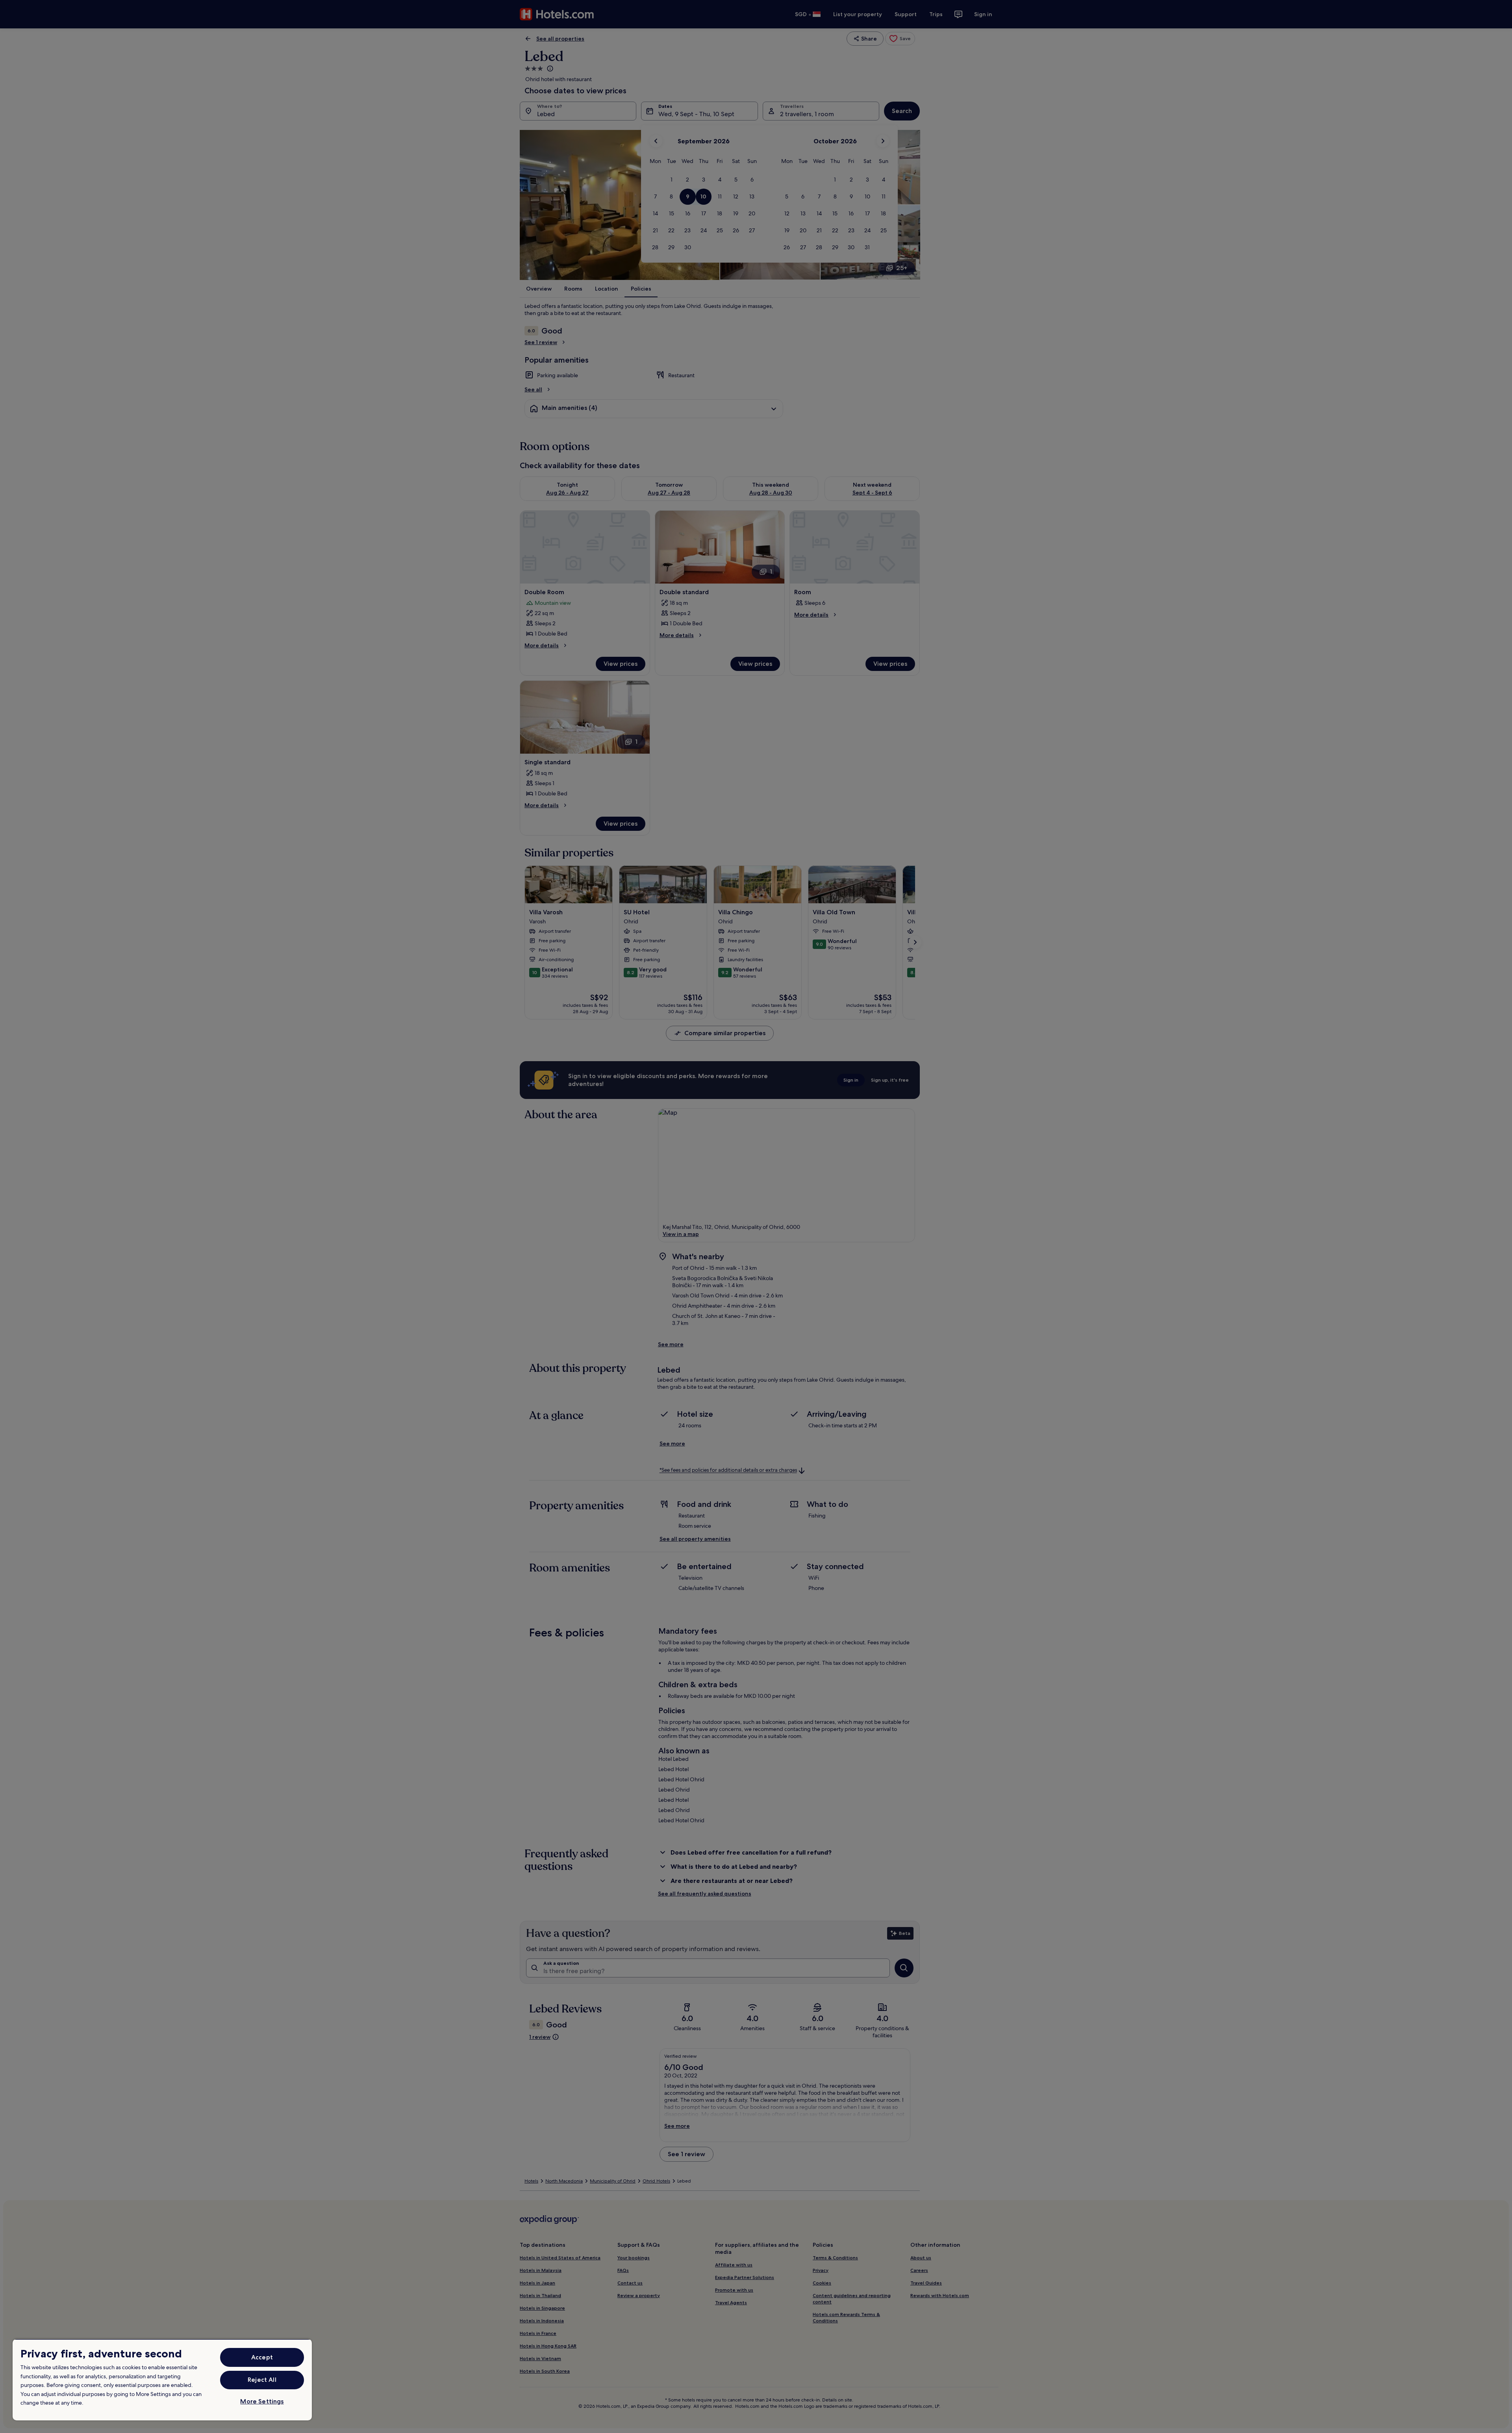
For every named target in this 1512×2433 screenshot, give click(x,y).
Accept (262, 2357)
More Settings (262, 2401)
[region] (162, 2380)
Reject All (262, 2380)
